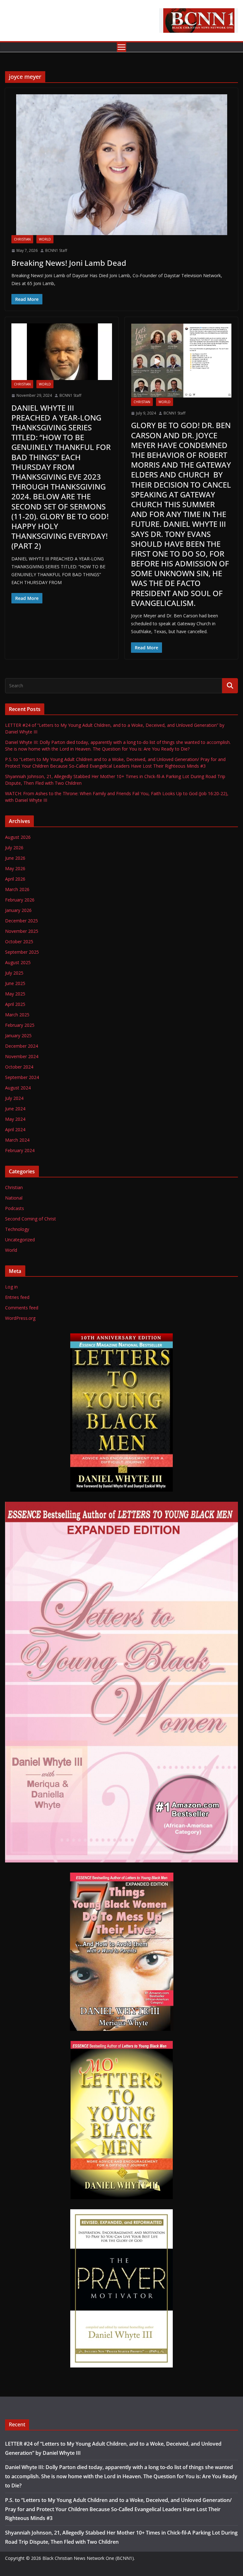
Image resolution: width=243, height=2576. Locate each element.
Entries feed (17, 1297)
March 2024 (17, 1140)
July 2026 (14, 848)
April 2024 (15, 1129)
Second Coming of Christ (31, 1219)
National (14, 1198)
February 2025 (20, 1025)
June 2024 (15, 1109)
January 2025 (18, 1035)
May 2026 (15, 868)
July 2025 (14, 973)
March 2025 (17, 1015)
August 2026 (18, 837)
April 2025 (15, 1004)
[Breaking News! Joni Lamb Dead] (121, 165)
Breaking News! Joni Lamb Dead (69, 263)
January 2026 (18, 910)
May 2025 (15, 994)
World (45, 239)
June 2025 (15, 983)
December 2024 (22, 1046)
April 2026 (15, 879)
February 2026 (20, 900)
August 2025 (18, 962)
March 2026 (17, 889)
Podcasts (15, 1208)
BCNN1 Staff (56, 250)
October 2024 (19, 1067)
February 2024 (20, 1150)
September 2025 (22, 952)
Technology (17, 1229)
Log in (11, 1287)
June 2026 (15, 858)
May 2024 (15, 1119)
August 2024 (18, 1088)
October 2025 (19, 942)
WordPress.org (20, 1318)
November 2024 (22, 1056)
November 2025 (22, 931)
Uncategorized (20, 1240)
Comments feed (22, 1308)
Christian (22, 239)
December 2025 (22, 921)
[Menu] (121, 47)
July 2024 (14, 1098)
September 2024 (22, 1077)
